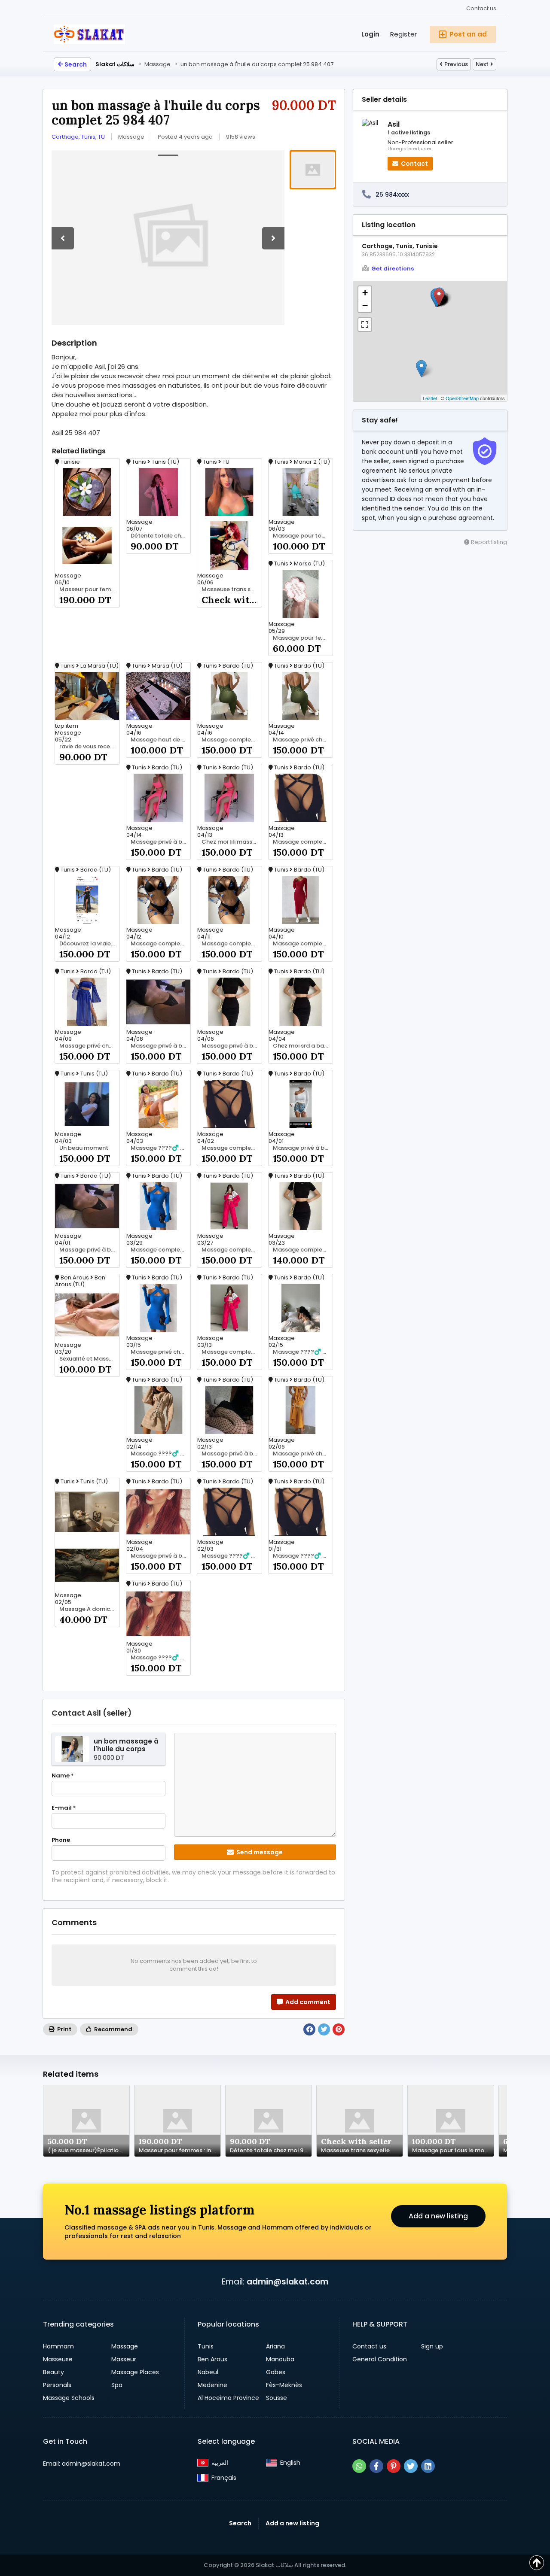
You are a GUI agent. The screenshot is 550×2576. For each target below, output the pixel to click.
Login (370, 34)
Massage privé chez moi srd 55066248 (161, 1352)
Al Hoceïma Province (228, 2398)
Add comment (307, 2002)
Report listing (488, 542)
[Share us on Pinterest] (394, 2466)
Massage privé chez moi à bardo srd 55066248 (303, 740)
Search (76, 64)
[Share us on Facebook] (376, 2466)
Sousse (277, 2398)
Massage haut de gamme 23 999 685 (161, 740)
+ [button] (365, 293)
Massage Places (135, 2372)
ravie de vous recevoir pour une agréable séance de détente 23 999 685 (89, 747)
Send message (259, 1852)
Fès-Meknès (284, 2385)
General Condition (380, 2359)
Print (64, 2029)
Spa (117, 2385)
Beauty (53, 2372)
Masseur (124, 2359)
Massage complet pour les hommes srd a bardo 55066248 (232, 944)
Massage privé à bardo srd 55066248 (303, 1148)
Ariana (275, 2346)
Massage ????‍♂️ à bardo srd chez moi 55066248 (232, 1556)
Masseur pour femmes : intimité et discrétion (89, 589)
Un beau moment (84, 1148)
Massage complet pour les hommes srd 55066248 (303, 1250)
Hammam (58, 2346)
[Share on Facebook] (309, 2029)
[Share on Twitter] (324, 2029)
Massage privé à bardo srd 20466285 (161, 842)
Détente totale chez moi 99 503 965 (161, 536)
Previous (456, 64)
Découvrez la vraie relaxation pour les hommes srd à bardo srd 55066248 (89, 944)
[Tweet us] (411, 2466)
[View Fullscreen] (365, 325)
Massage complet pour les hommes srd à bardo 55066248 (161, 944)
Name (63, 1776)
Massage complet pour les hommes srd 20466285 (232, 1352)
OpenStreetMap (462, 398)
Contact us (481, 8)
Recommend (113, 2029)
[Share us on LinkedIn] (428, 2466)
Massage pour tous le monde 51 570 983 (303, 536)
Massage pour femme (303, 638)
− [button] (365, 305)
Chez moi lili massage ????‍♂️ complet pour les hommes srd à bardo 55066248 (232, 842)
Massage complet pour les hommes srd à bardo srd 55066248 (232, 1250)
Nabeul (208, 2372)
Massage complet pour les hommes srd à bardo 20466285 (232, 740)
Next (482, 64)
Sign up (432, 2346)
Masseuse (58, 2359)
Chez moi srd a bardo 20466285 (303, 1046)
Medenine (212, 2385)
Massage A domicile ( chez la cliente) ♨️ (89, 1609)
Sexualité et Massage (89, 1359)
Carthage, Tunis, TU (78, 137)
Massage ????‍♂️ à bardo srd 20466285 (161, 1148)
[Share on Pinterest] (339, 2029)
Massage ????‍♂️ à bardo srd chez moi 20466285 (161, 1454)
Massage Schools (69, 2398)
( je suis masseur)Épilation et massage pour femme (89, 2151)
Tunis (206, 2346)
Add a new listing (438, 2216)
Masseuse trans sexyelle (232, 589)
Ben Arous (212, 2359)
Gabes (276, 2372)
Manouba (280, 2359)
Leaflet (430, 398)
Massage (125, 2346)
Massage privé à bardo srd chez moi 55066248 (232, 1046)
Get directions (393, 269)
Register (403, 34)
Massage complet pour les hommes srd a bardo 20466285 (303, 944)
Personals (57, 2385)
